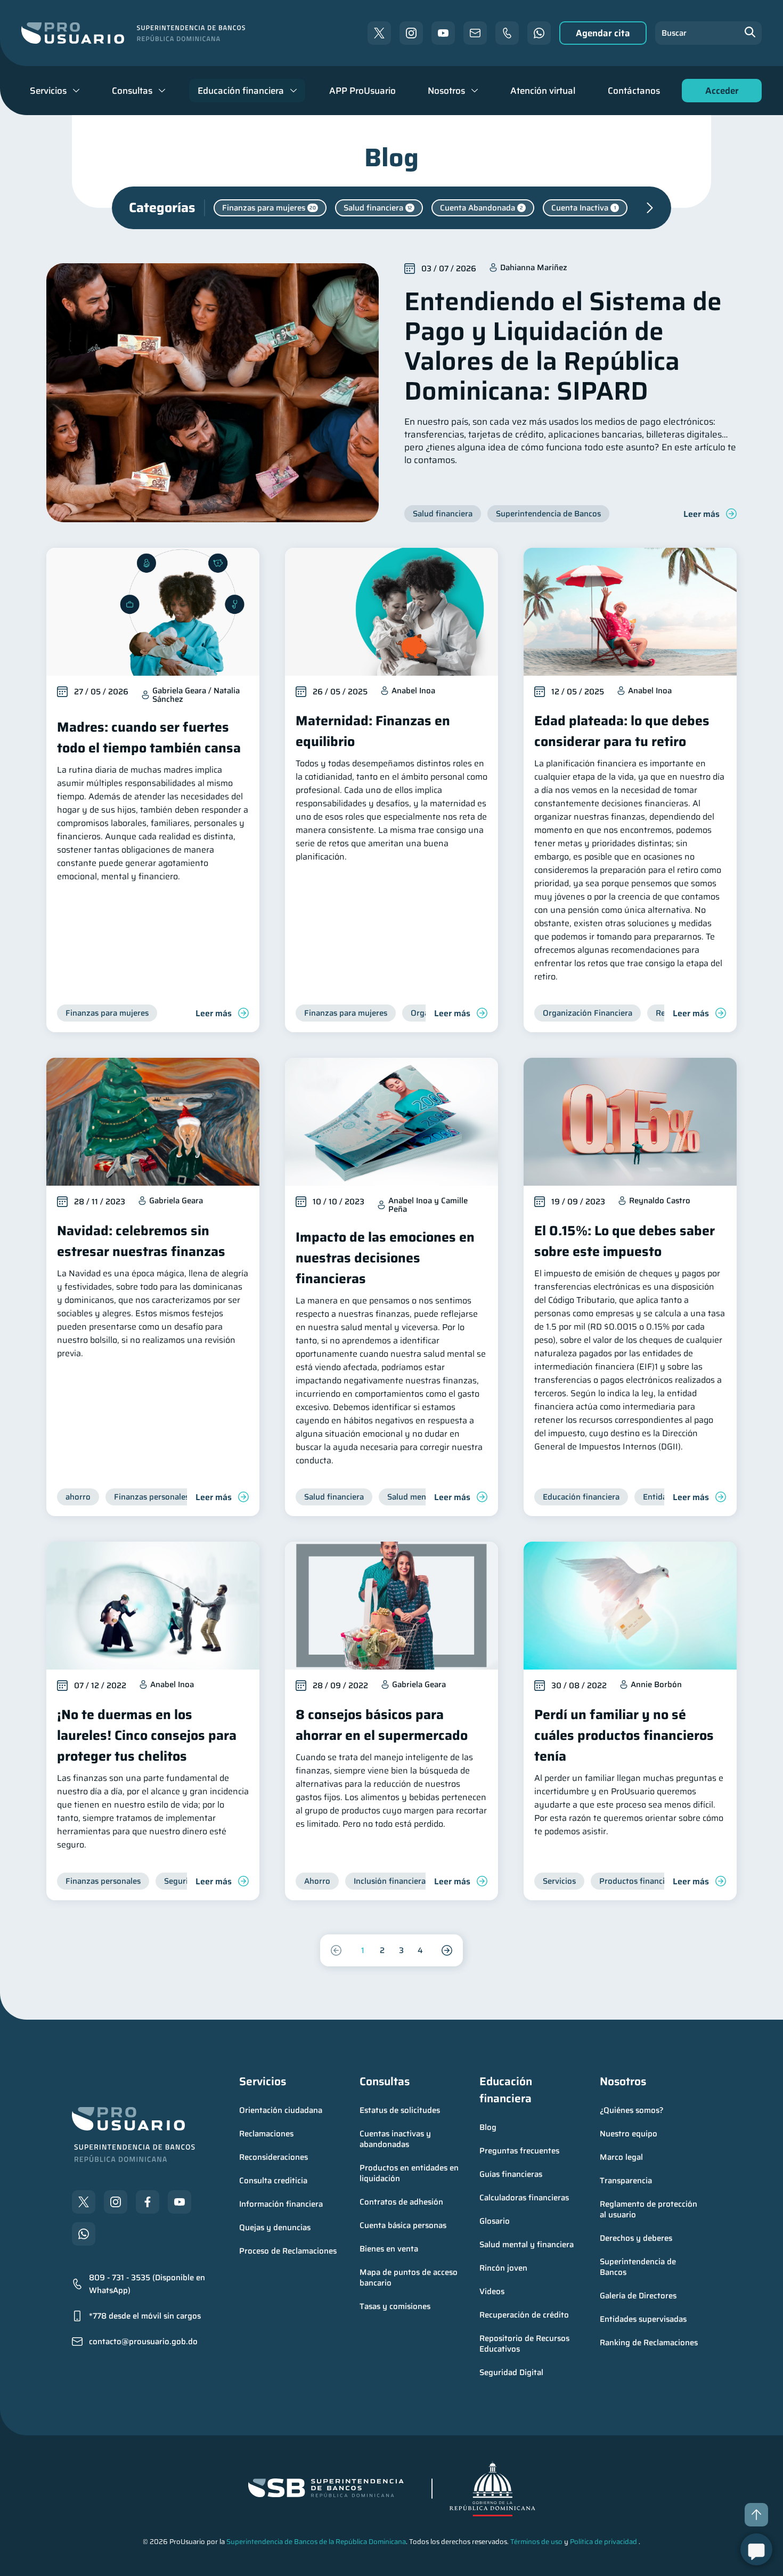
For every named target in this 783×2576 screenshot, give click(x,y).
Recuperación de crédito (524, 2315)
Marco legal (621, 2157)
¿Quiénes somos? (632, 2110)
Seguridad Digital (511, 2372)
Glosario (495, 2221)
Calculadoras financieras (524, 2198)
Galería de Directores (638, 2296)
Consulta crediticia (273, 2181)
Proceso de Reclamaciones (288, 2251)
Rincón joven (503, 2268)
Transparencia (626, 2181)
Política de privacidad (603, 2542)
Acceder (719, 93)
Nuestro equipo (629, 2134)
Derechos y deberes (636, 2238)
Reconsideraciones (274, 2157)
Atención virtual (543, 91)
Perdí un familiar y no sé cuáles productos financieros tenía (624, 1735)
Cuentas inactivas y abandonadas (396, 2139)
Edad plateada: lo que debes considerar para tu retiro (622, 731)
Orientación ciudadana (281, 2110)
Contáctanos (634, 91)
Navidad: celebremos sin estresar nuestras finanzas (141, 1241)
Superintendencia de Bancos (639, 2267)
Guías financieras (511, 2174)
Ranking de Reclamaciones (649, 2343)
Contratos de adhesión (401, 2202)
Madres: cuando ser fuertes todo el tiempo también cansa (149, 738)
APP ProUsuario (362, 91)
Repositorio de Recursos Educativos (525, 2344)
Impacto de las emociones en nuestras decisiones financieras (385, 1258)
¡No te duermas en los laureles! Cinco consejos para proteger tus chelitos (147, 1735)
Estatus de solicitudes (400, 2110)
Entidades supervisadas (643, 2319)
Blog (488, 2127)
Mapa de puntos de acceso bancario (410, 2278)
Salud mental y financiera (527, 2245)
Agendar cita (603, 33)
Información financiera (281, 2204)
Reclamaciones (266, 2134)
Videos (492, 2291)
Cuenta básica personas (403, 2225)
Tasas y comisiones (395, 2306)
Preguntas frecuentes (519, 2151)
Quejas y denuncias (275, 2227)
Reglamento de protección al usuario (650, 2209)
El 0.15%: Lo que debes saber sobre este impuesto (625, 1241)
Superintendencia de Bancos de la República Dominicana (316, 2542)
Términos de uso (536, 2542)
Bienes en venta (389, 2249)
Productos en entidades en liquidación (410, 2173)
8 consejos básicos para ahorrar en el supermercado (382, 1725)
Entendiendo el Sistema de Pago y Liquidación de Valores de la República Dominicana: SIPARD (563, 346)
